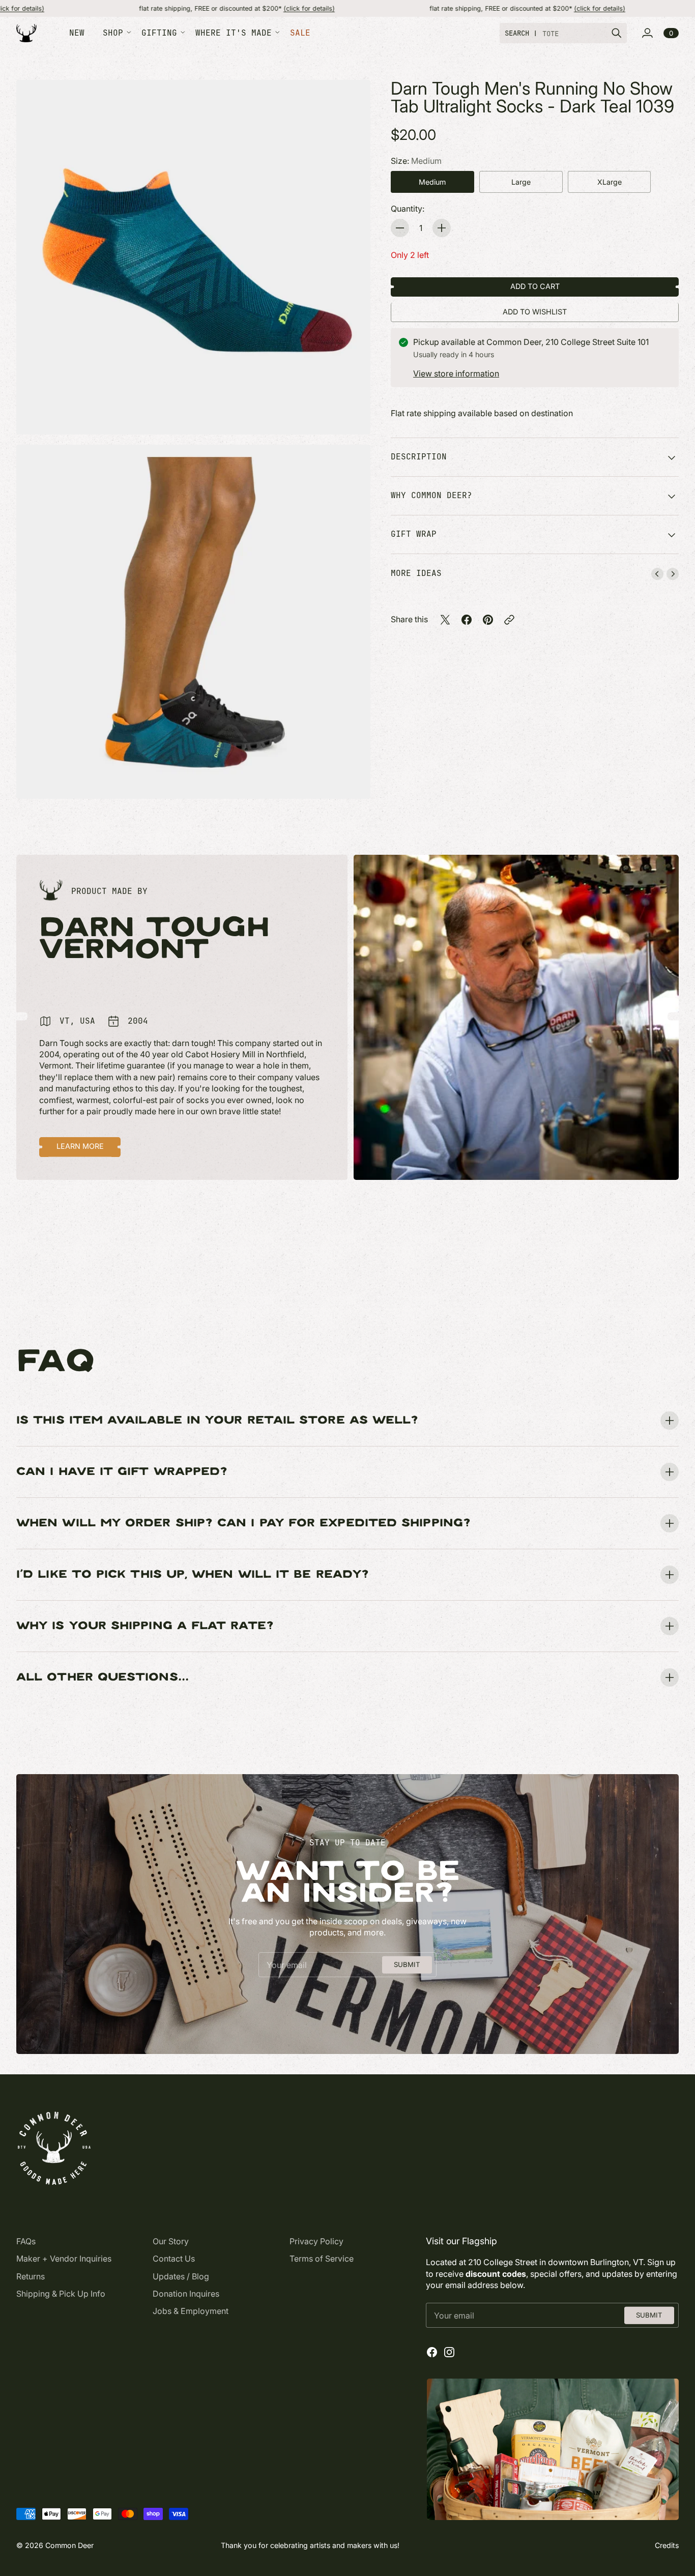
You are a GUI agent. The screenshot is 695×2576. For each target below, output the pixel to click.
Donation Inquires (186, 2294)
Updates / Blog (181, 2276)
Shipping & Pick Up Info (61, 2294)
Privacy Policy (316, 2241)
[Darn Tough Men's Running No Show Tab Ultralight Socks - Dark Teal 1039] (193, 257)
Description (419, 457)
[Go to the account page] (647, 33)
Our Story (171, 2241)
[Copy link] (509, 620)
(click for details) (191, 8)
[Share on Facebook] (467, 620)
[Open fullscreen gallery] (351, 415)
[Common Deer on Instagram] (449, 2352)
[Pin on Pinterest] (488, 620)
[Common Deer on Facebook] (432, 2352)
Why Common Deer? (431, 495)
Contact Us (174, 2259)
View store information (456, 373)
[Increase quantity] (442, 228)
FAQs (26, 2241)
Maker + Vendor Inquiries (64, 2259)
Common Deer (69, 2545)
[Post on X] (445, 620)
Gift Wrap (414, 534)
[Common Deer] (26, 33)
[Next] (673, 574)
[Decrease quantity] (400, 228)
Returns (31, 2276)
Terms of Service (322, 2259)
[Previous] (657, 574)
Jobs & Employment (191, 2311)
